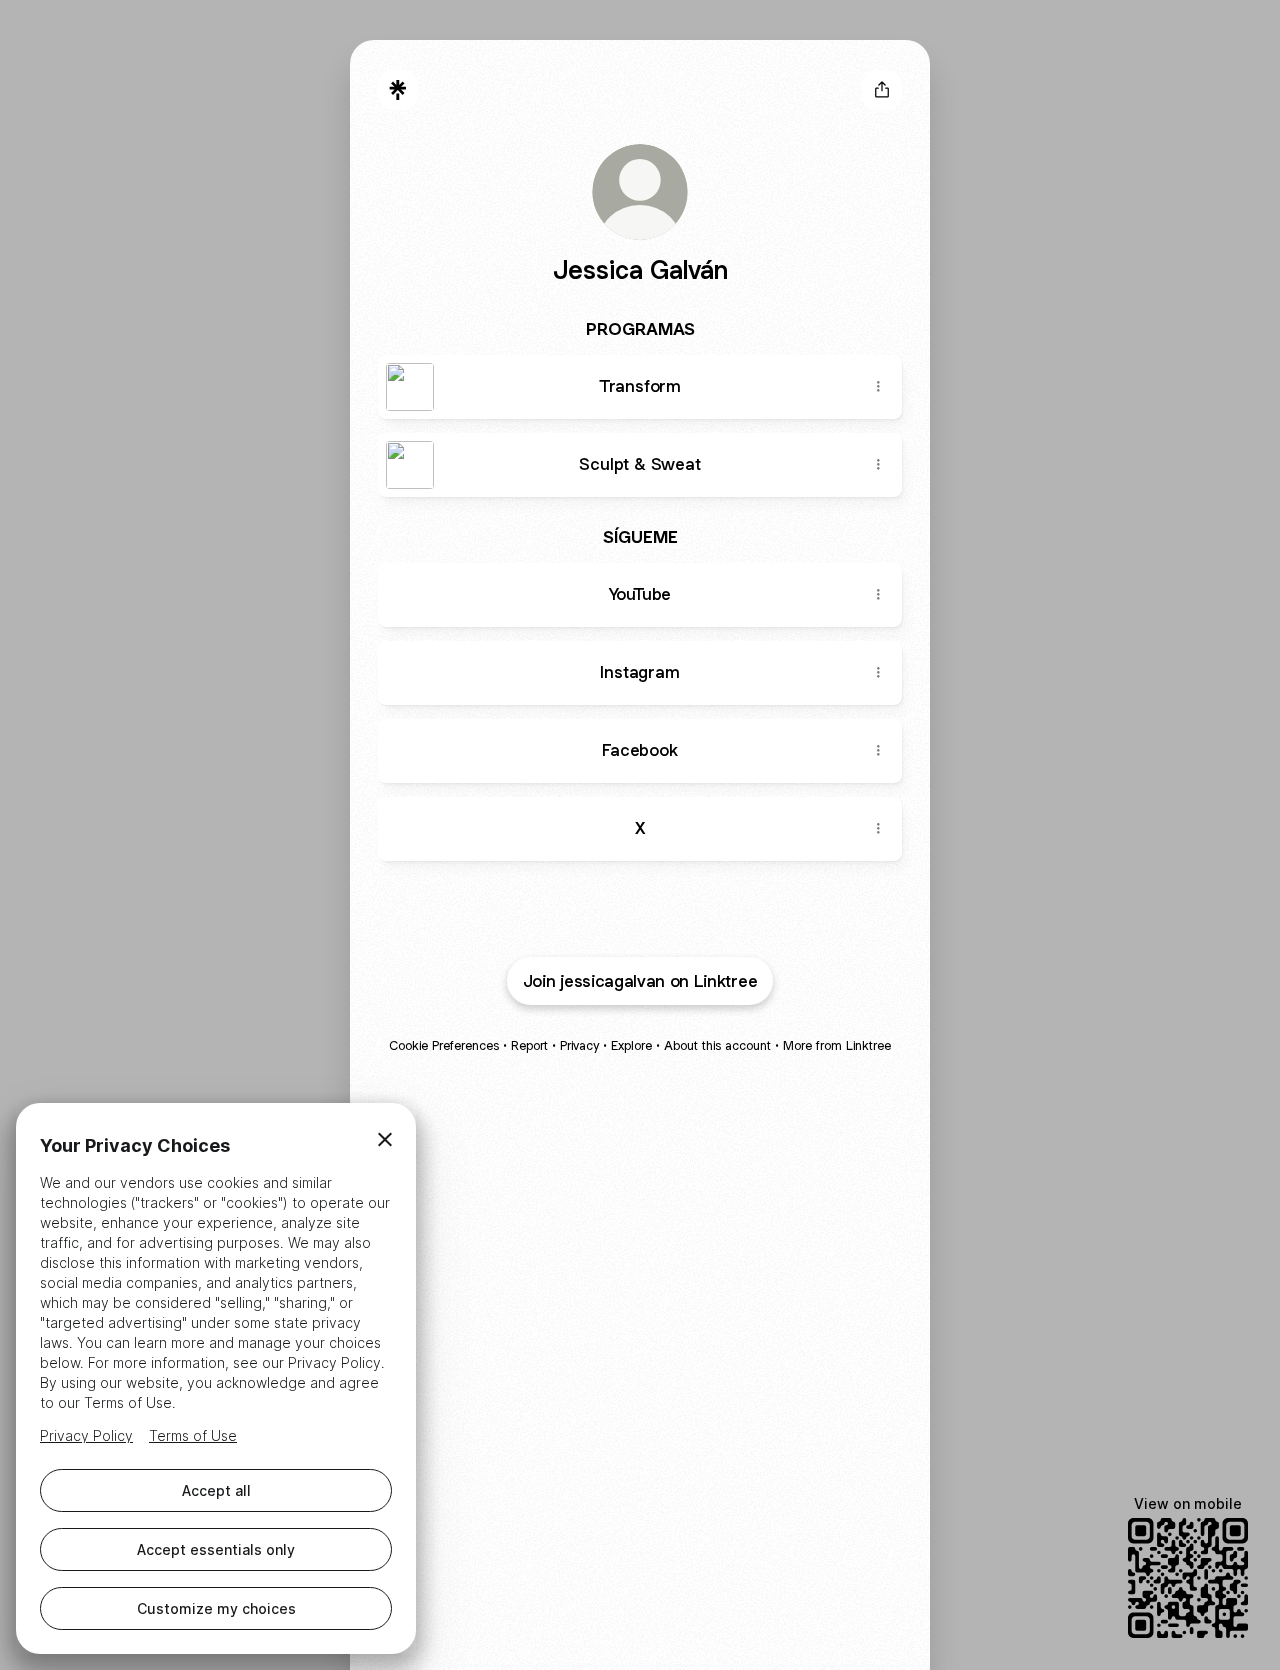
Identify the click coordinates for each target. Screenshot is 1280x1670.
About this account (717, 1045)
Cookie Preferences (444, 1045)
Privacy (579, 1045)
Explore (631, 1045)
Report (529, 1045)
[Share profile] (882, 90)
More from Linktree (837, 1045)
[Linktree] (398, 90)
